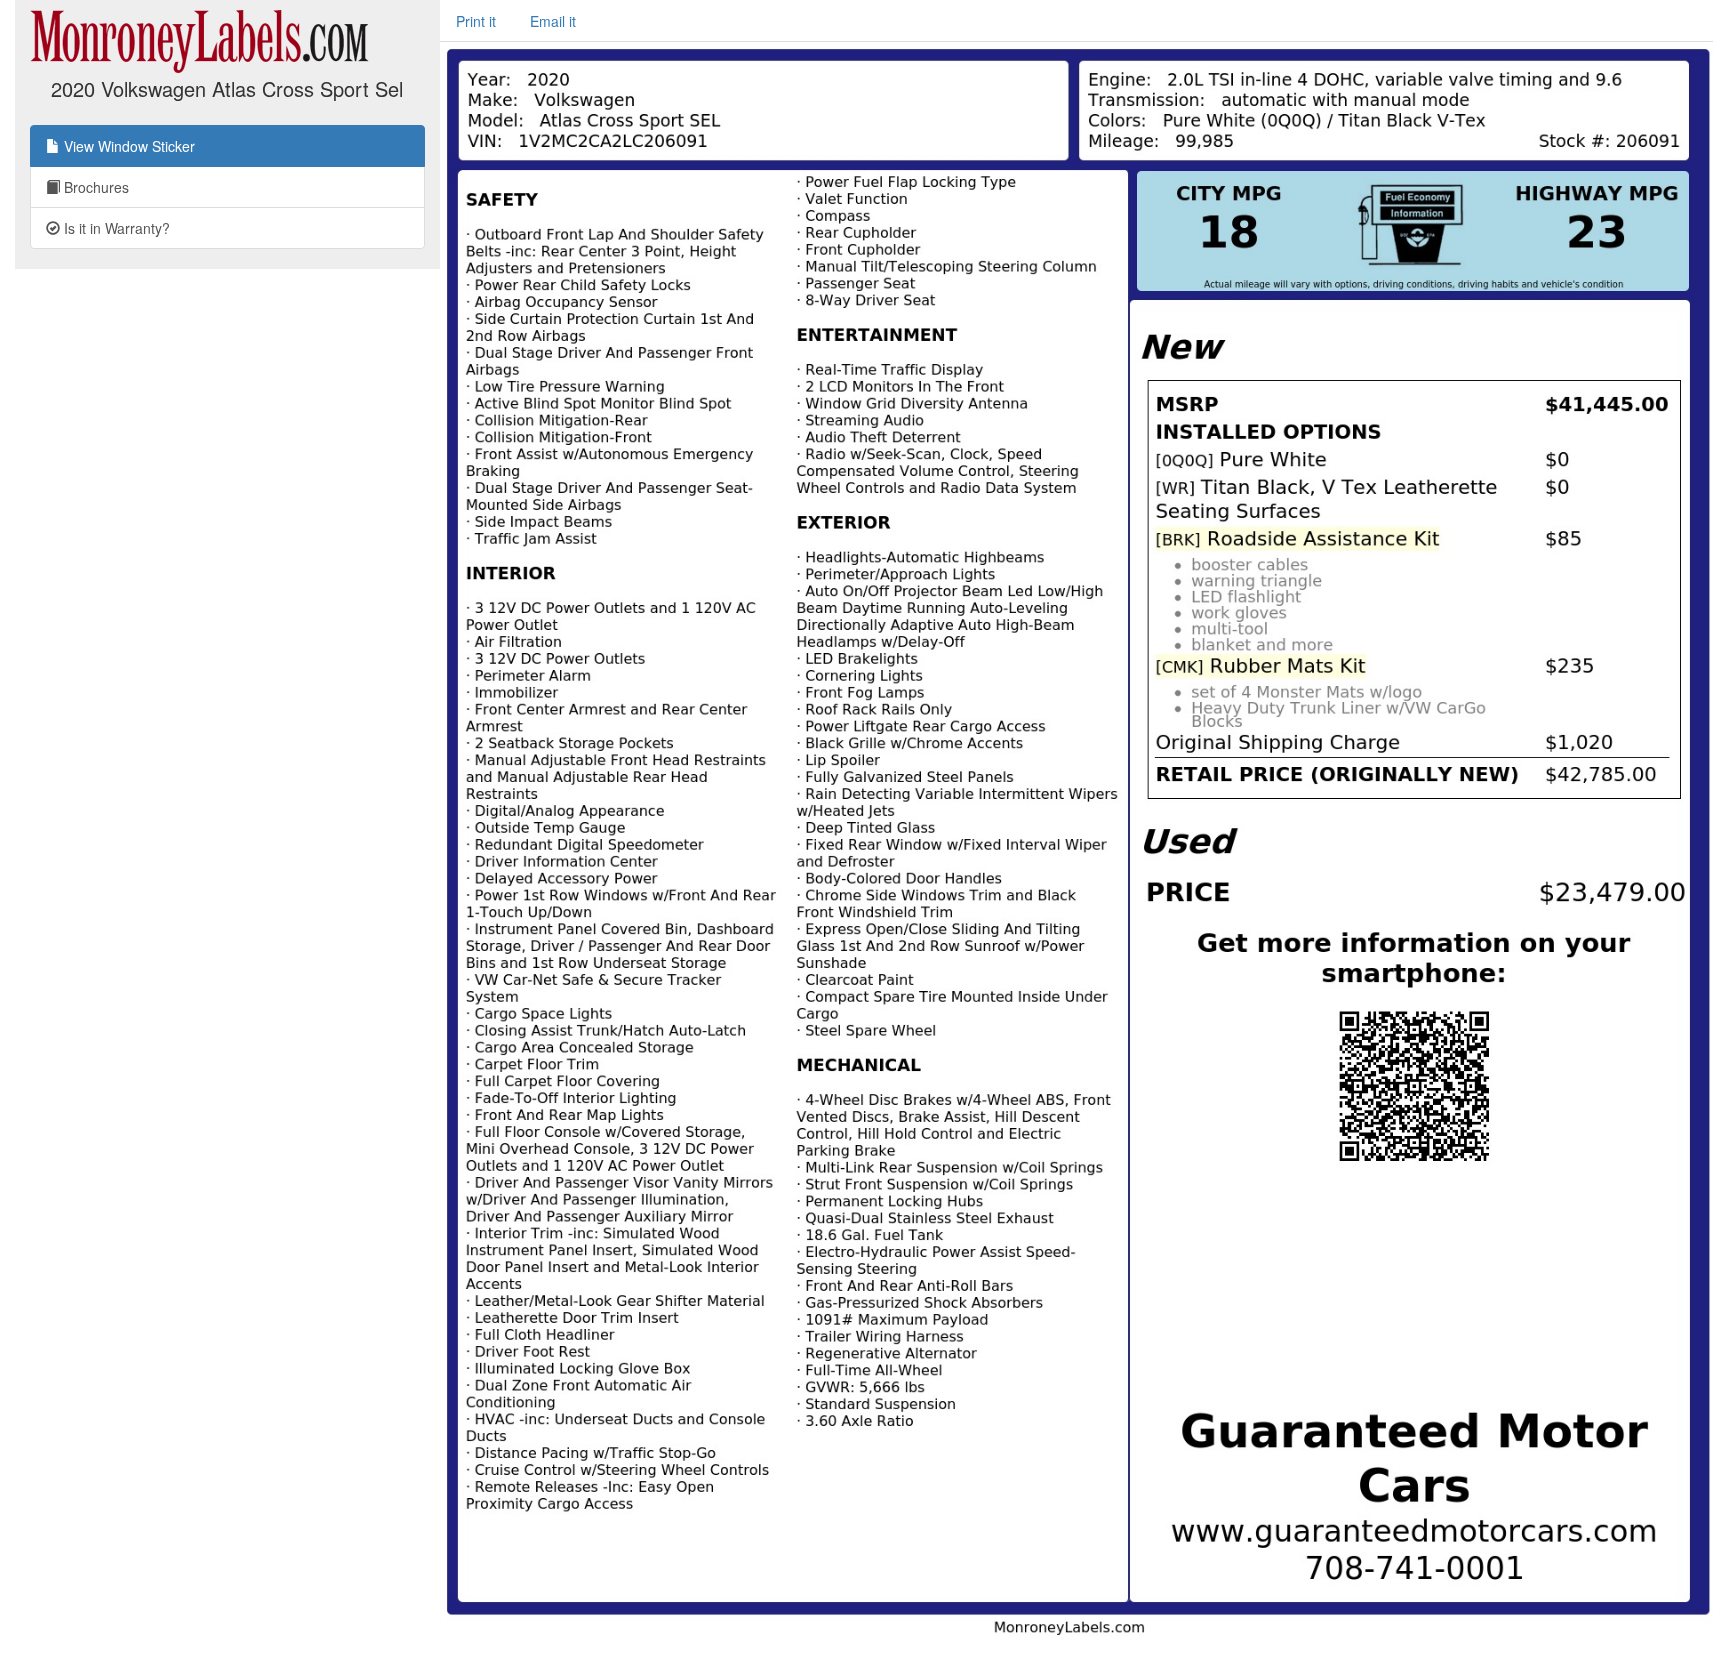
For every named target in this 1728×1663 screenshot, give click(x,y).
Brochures (94, 187)
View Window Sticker (127, 146)
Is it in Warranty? (115, 228)
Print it (476, 21)
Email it (553, 21)
